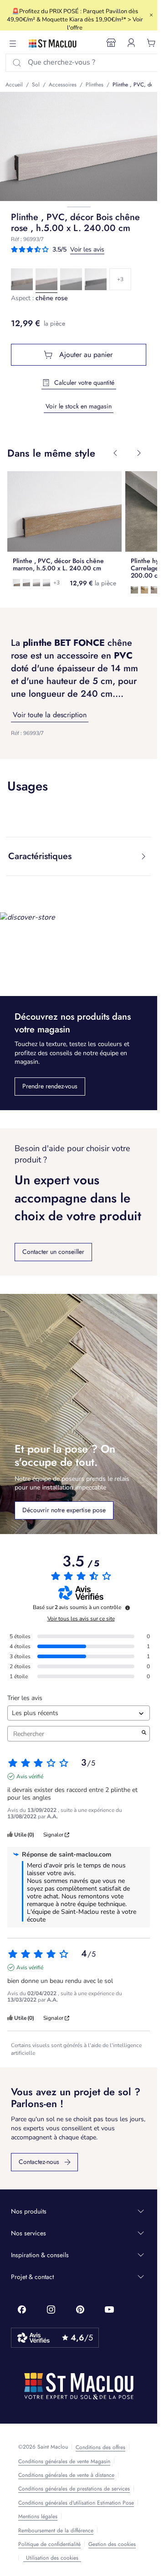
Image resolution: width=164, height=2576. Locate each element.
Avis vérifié (30, 1776)
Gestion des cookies (112, 2544)
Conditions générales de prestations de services (74, 2489)
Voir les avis (87, 249)
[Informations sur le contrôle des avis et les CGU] (128, 1608)
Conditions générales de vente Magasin (64, 2461)
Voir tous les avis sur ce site (81, 1619)
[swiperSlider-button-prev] (115, 453)
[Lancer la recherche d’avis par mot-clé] (144, 1734)
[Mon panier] (151, 43)
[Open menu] (13, 44)
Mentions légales (38, 2516)
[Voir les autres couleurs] (120, 279)
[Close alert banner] (151, 15)
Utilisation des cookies (52, 2558)
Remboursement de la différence (56, 2531)
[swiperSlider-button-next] (139, 453)
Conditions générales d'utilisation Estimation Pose (76, 2503)
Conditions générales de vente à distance (66, 2475)
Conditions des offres (100, 2447)
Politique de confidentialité (49, 2544)
